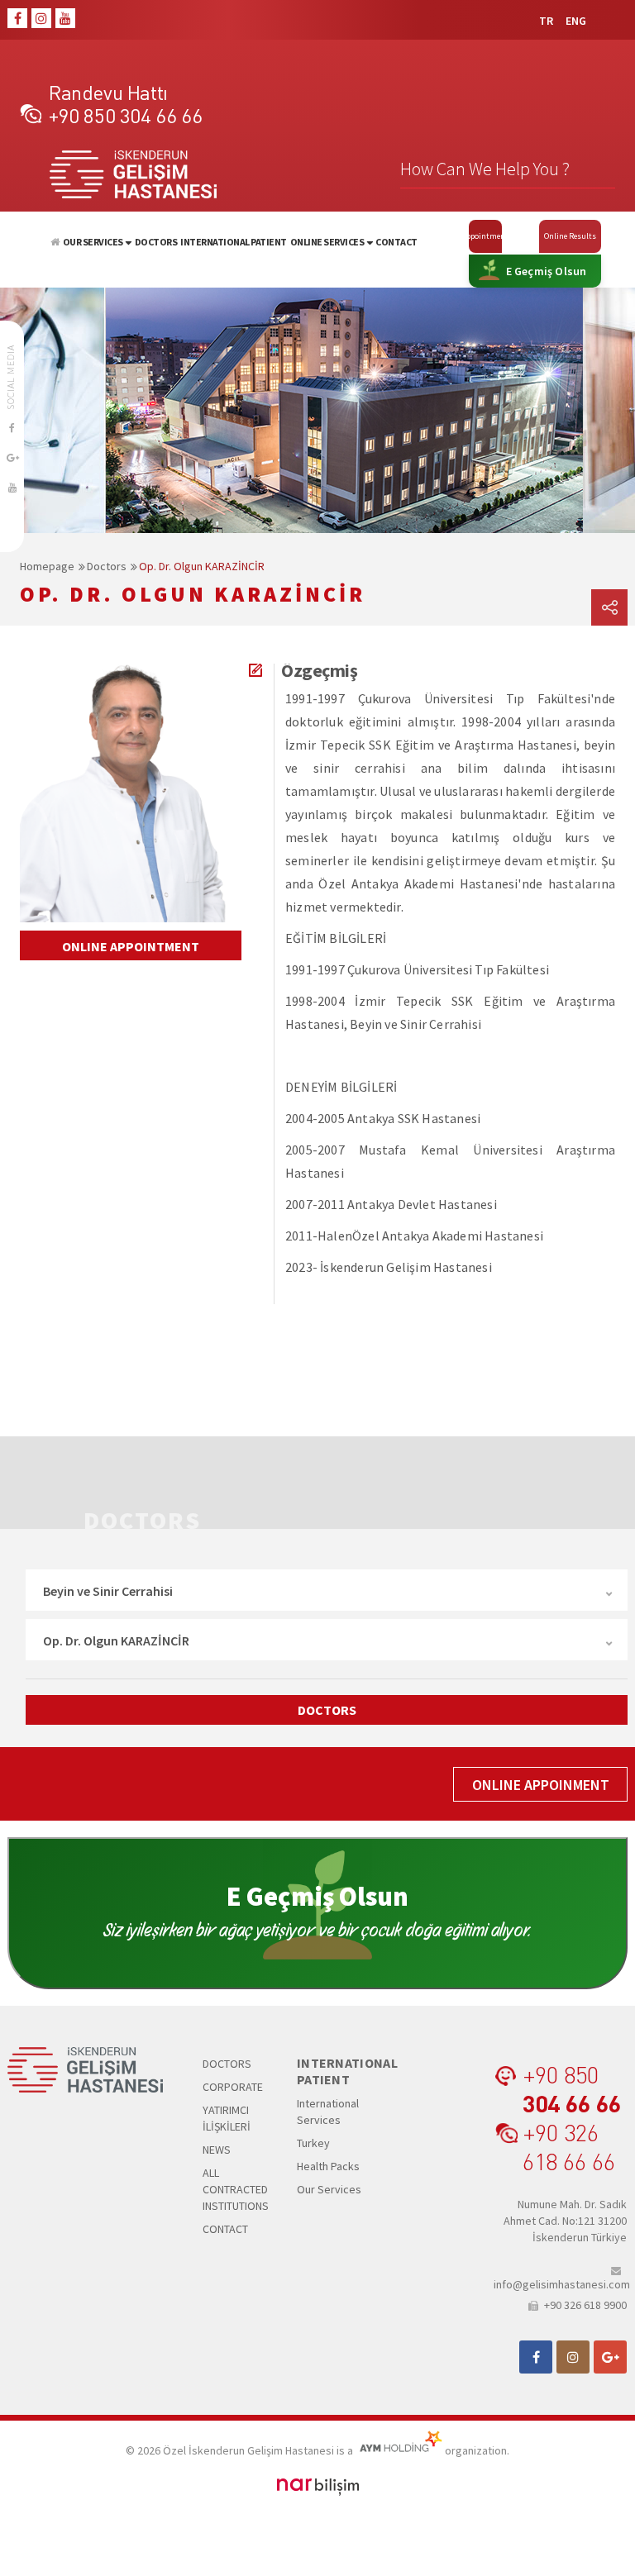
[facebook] (17, 18)
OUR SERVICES (93, 242)
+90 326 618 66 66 (569, 2146)
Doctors (107, 566)
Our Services (329, 2189)
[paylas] (609, 607)
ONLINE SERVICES (327, 242)
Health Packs (328, 2166)
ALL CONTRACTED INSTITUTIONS (236, 2189)
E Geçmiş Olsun (547, 271)
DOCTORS (156, 242)
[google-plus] (12, 457)
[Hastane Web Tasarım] (318, 2485)
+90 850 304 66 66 (125, 115)
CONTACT (396, 242)
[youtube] (65, 18)
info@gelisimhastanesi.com (561, 2284)
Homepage (47, 566)
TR (546, 21)
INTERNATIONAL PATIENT (234, 242)
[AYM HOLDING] (399, 2450)
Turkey (313, 2143)
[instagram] (41, 18)
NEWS (217, 2150)
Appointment (485, 236)
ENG (576, 21)
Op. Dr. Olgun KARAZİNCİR (202, 566)
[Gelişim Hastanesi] (55, 242)
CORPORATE (233, 2087)
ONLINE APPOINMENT (541, 1785)
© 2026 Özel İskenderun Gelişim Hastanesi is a (241, 2450)
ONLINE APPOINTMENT (131, 946)
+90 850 (572, 2088)
